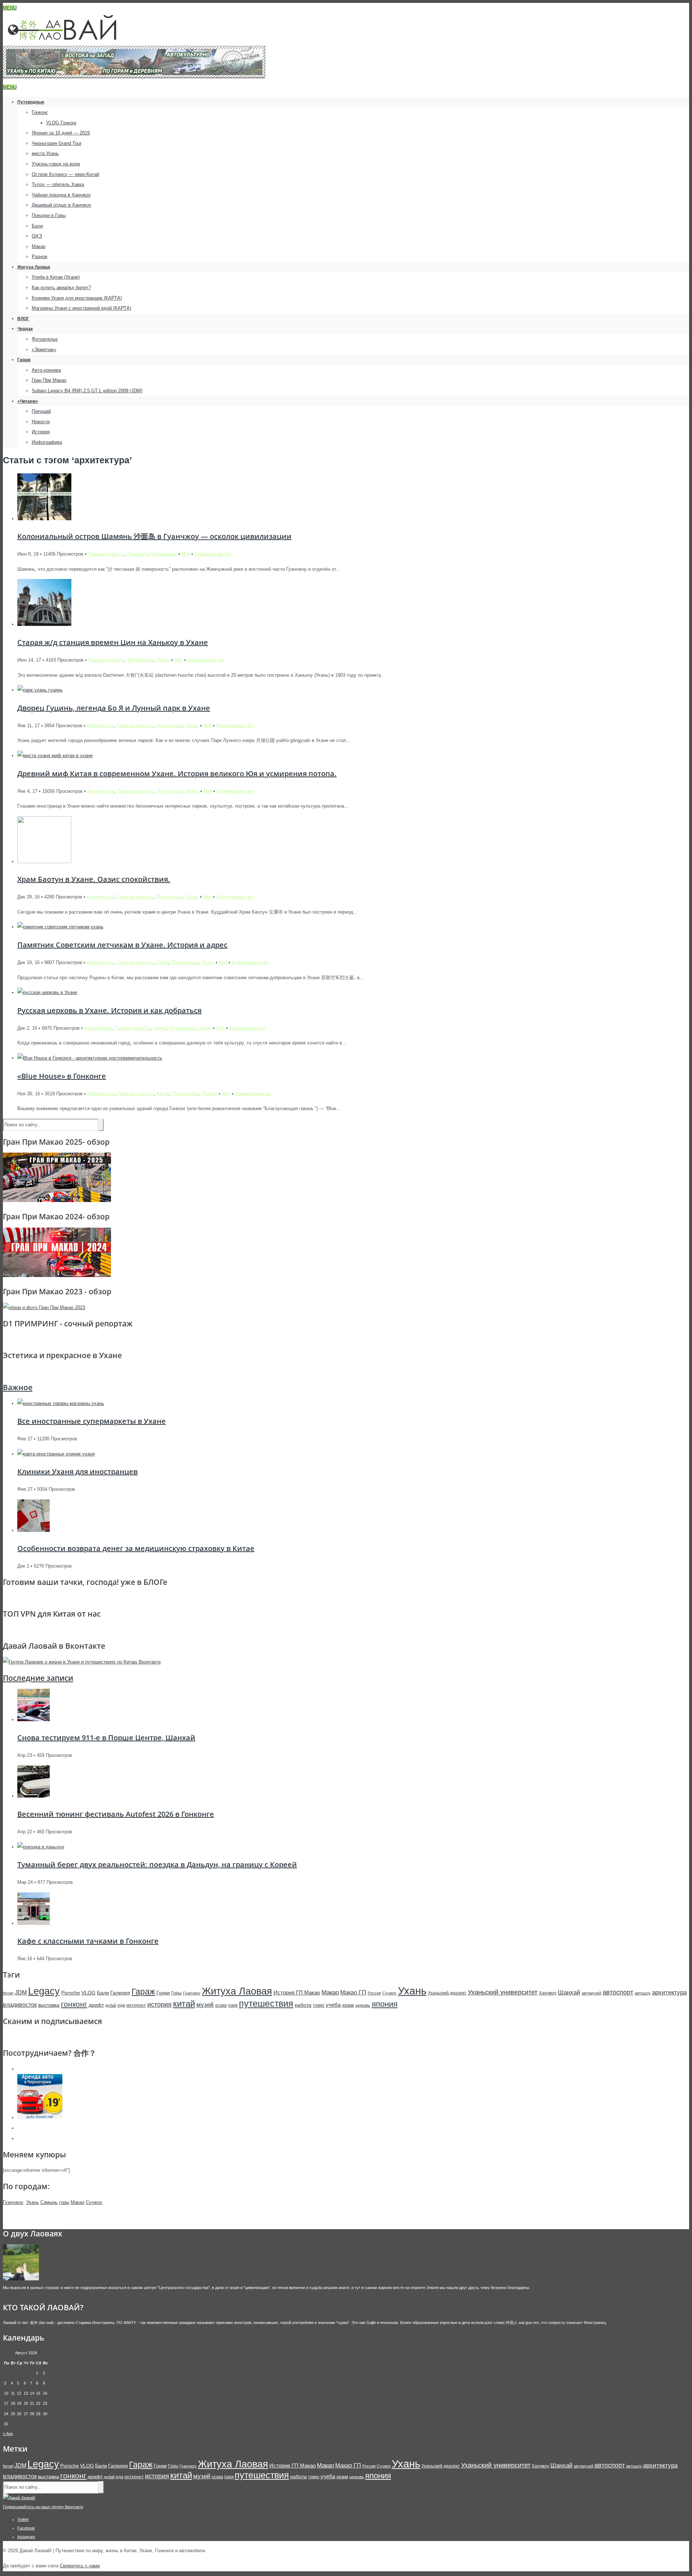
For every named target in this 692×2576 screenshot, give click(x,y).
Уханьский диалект (447, 1993)
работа (303, 2005)
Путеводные (31, 102)
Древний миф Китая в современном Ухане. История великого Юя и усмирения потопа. (177, 774)
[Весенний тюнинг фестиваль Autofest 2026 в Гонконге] (34, 1796)
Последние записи (38, 1678)
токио (319, 2005)
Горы (176, 1993)
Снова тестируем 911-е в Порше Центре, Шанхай (106, 1738)
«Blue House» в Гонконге (62, 1076)
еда (121, 2005)
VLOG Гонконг (61, 123)
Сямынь (49, 2202)
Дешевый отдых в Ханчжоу (61, 205)
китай (184, 2004)
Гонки (163, 1993)
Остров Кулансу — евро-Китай (65, 174)
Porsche (71, 1993)
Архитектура (101, 726)
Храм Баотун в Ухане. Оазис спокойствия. (94, 879)
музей (205, 2005)
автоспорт (618, 1992)
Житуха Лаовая (34, 267)
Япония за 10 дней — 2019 (61, 133)
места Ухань (45, 153)
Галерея (120, 1993)
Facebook (26, 2528)
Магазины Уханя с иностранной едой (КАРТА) (81, 308)
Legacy (44, 1991)
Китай (163, 962)
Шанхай (569, 1992)
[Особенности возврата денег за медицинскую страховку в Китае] (34, 1530)
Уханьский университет (503, 1992)
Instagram (26, 2537)
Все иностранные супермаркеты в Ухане (92, 1421)
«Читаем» (28, 401)
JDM (21, 1992)
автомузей (591, 1993)
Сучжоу (389, 1993)
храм (348, 2005)
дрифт (96, 2005)
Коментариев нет (213, 554)
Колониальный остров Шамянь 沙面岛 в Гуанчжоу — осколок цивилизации (154, 536)
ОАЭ (37, 236)
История (41, 432)
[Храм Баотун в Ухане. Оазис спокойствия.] (44, 861)
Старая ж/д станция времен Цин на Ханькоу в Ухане (113, 642)
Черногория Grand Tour (57, 143)
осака (221, 2005)
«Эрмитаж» (44, 350)
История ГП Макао (297, 1992)
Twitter (23, 2519)
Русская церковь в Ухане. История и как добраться (109, 1010)
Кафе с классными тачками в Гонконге (88, 1941)
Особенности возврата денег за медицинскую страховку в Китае (136, 1548)
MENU (10, 8)
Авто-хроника (46, 370)
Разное (39, 257)
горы (64, 2202)
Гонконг (40, 112)
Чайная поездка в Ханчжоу (61, 195)
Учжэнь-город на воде (56, 164)
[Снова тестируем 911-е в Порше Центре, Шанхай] (34, 1720)
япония (385, 2004)
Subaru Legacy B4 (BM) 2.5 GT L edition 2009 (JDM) (87, 391)
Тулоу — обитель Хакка (58, 184)
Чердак (25, 329)
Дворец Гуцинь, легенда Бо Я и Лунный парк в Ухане (114, 708)
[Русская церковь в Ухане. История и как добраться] (47, 992)
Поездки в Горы (49, 215)
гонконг (74, 2004)
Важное (18, 1387)
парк (233, 2005)
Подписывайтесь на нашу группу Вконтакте (43, 2507)
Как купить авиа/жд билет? (61, 288)
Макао (39, 246)
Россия (374, 1993)
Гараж (24, 360)
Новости (41, 422)
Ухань (163, 660)
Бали (37, 226)
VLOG (88, 1993)
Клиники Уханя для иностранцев (77, 1472)
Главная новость (106, 554)
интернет (136, 2005)
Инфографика (47, 442)
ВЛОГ (23, 319)
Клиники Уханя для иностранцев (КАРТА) (77, 298)
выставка (49, 2005)
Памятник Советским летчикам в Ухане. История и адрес (122, 945)
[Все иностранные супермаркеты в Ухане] (61, 1403)
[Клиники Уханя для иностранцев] (56, 1454)
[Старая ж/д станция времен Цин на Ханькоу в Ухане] (44, 624)
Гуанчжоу (137, 554)
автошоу (643, 1993)
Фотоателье (45, 339)
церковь (363, 2005)
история (159, 2005)
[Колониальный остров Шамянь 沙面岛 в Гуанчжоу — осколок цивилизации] (44, 519)
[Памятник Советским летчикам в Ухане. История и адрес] (60, 927)
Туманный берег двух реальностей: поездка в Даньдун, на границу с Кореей (157, 1864)
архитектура (669, 1992)
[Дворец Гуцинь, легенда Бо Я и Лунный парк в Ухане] (40, 690)
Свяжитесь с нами (80, 2566)
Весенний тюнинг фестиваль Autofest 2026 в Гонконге (116, 1814)
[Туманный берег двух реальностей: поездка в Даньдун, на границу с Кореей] (41, 1847)
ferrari (8, 1993)
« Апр (8, 2434)
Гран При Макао (49, 380)
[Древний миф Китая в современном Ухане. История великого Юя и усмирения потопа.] (55, 755)
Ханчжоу (548, 1993)
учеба (333, 2005)
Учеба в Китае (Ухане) (56, 277)
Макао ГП (353, 1992)
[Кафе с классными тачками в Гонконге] (34, 1923)
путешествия (266, 2003)
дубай (111, 2005)
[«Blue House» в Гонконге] (90, 1058)
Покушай (41, 411)
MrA (186, 554)
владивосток (20, 2005)
